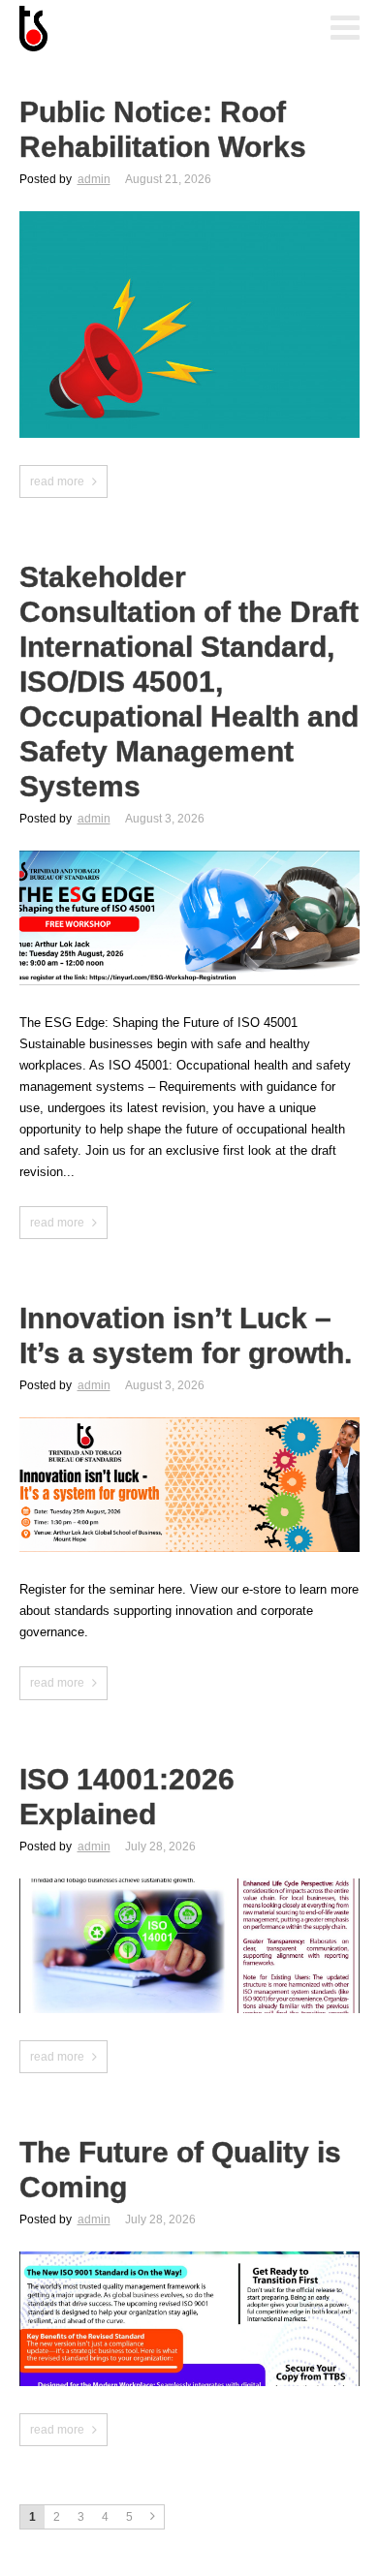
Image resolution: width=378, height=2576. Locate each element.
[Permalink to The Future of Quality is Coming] (189, 2258)
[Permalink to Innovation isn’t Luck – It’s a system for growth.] (189, 1424)
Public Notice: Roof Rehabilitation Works (163, 129)
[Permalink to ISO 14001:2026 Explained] (189, 1885)
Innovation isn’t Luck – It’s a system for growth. (186, 1335)
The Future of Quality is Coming (180, 2170)
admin (94, 179)
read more (57, 481)
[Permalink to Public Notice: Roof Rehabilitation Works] (189, 217)
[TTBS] (116, 30)
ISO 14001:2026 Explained (127, 1797)
